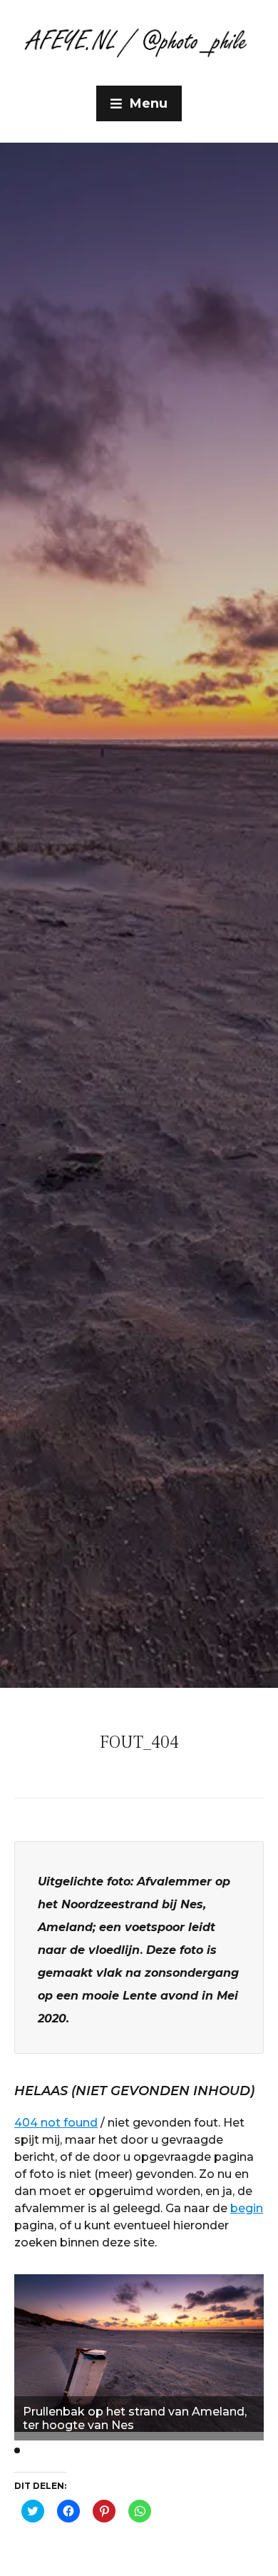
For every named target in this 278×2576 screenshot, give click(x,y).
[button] (17, 2450)
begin (247, 2208)
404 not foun (52, 2123)
